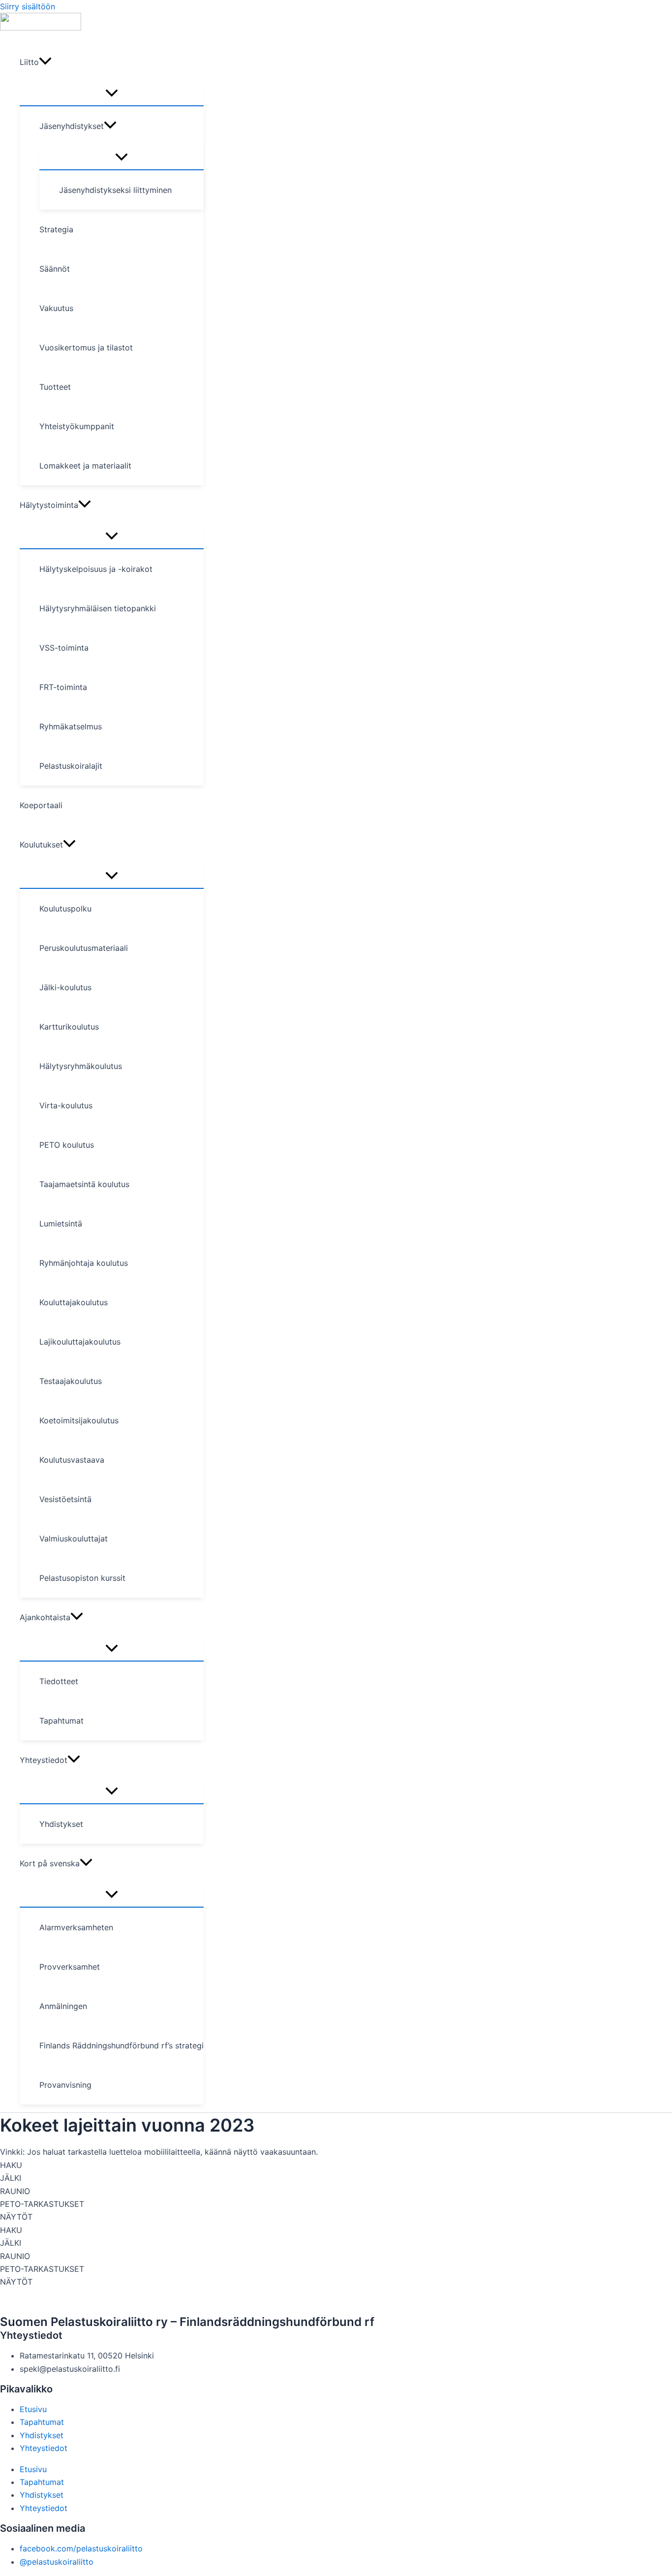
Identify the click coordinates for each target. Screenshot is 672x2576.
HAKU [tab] (11, 2165)
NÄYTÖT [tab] (16, 2217)
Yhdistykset (42, 2435)
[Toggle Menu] (112, 94)
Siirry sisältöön (28, 6)
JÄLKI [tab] (11, 2178)
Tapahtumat (42, 2422)
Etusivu (33, 2409)
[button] (45, 62)
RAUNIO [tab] (15, 2191)
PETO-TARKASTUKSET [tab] (42, 2204)
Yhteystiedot (44, 2448)
